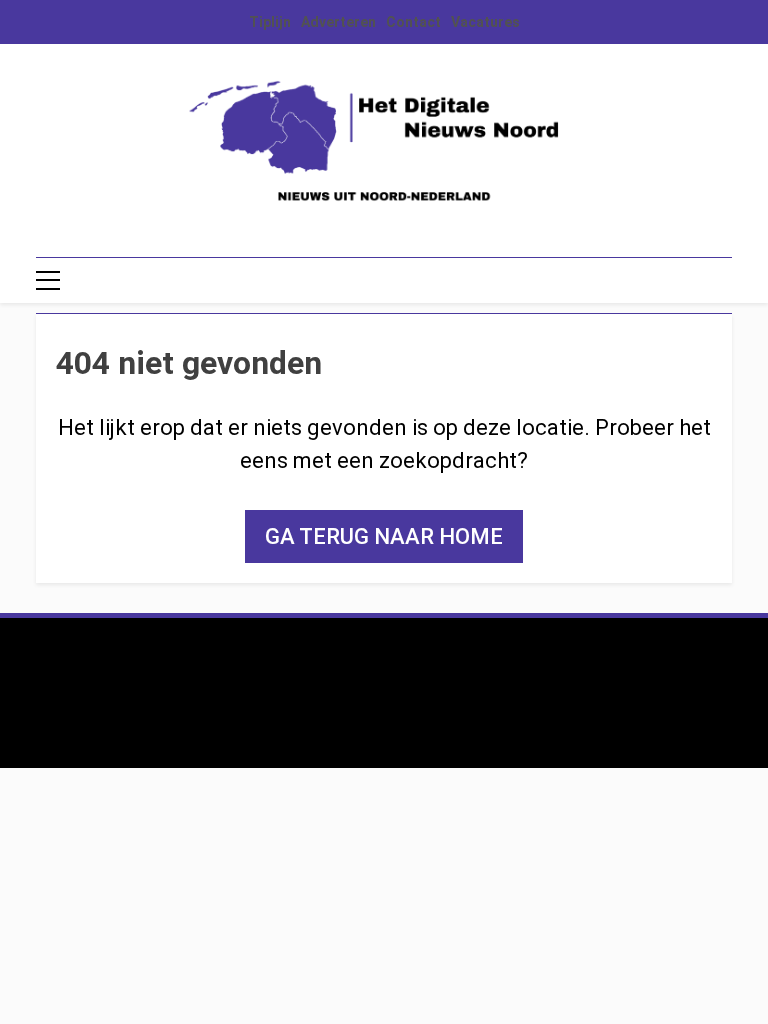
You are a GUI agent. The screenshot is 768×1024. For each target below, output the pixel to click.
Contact (413, 22)
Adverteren (338, 22)
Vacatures (485, 22)
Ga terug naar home (384, 536)
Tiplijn (270, 22)
